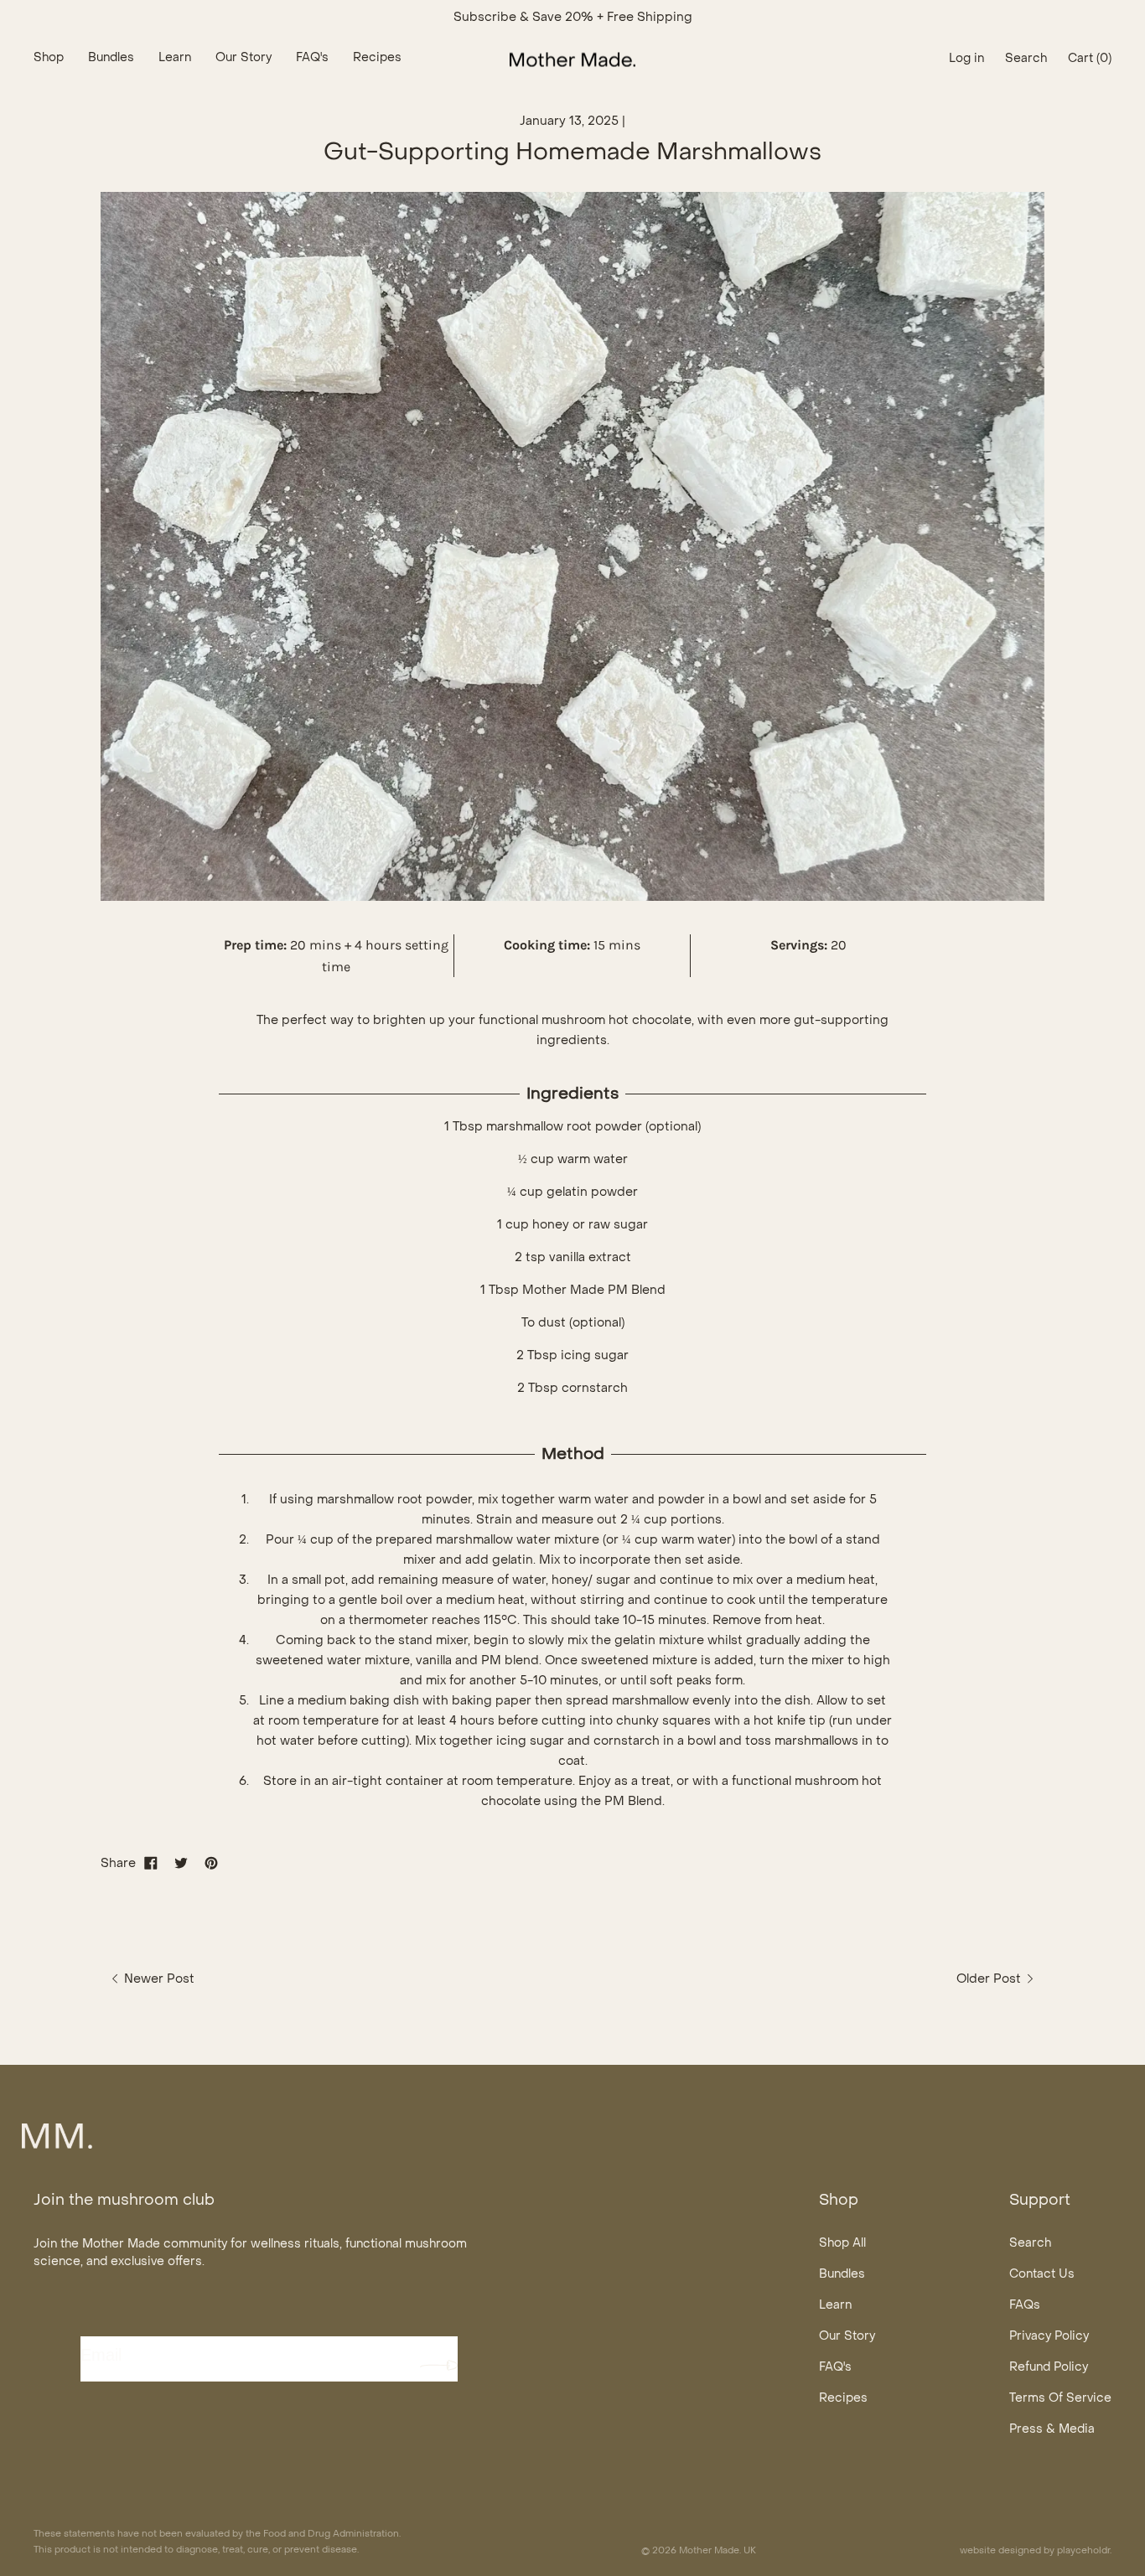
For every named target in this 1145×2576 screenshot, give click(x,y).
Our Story (847, 2337)
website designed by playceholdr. (1036, 2551)
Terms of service (1060, 2399)
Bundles (842, 2275)
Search (1030, 2244)
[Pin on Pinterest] (211, 1864)
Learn (835, 2306)
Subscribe (439, 2365)
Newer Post (158, 1979)
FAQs (1025, 2306)
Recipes (843, 2399)
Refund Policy (1049, 2368)
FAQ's (835, 2368)
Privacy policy (1049, 2337)
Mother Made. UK (718, 2551)
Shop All (842, 2244)
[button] (1026, 59)
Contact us (1042, 2275)
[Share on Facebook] (151, 1864)
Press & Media (1052, 2430)
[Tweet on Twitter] (181, 1864)
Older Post (990, 1979)
